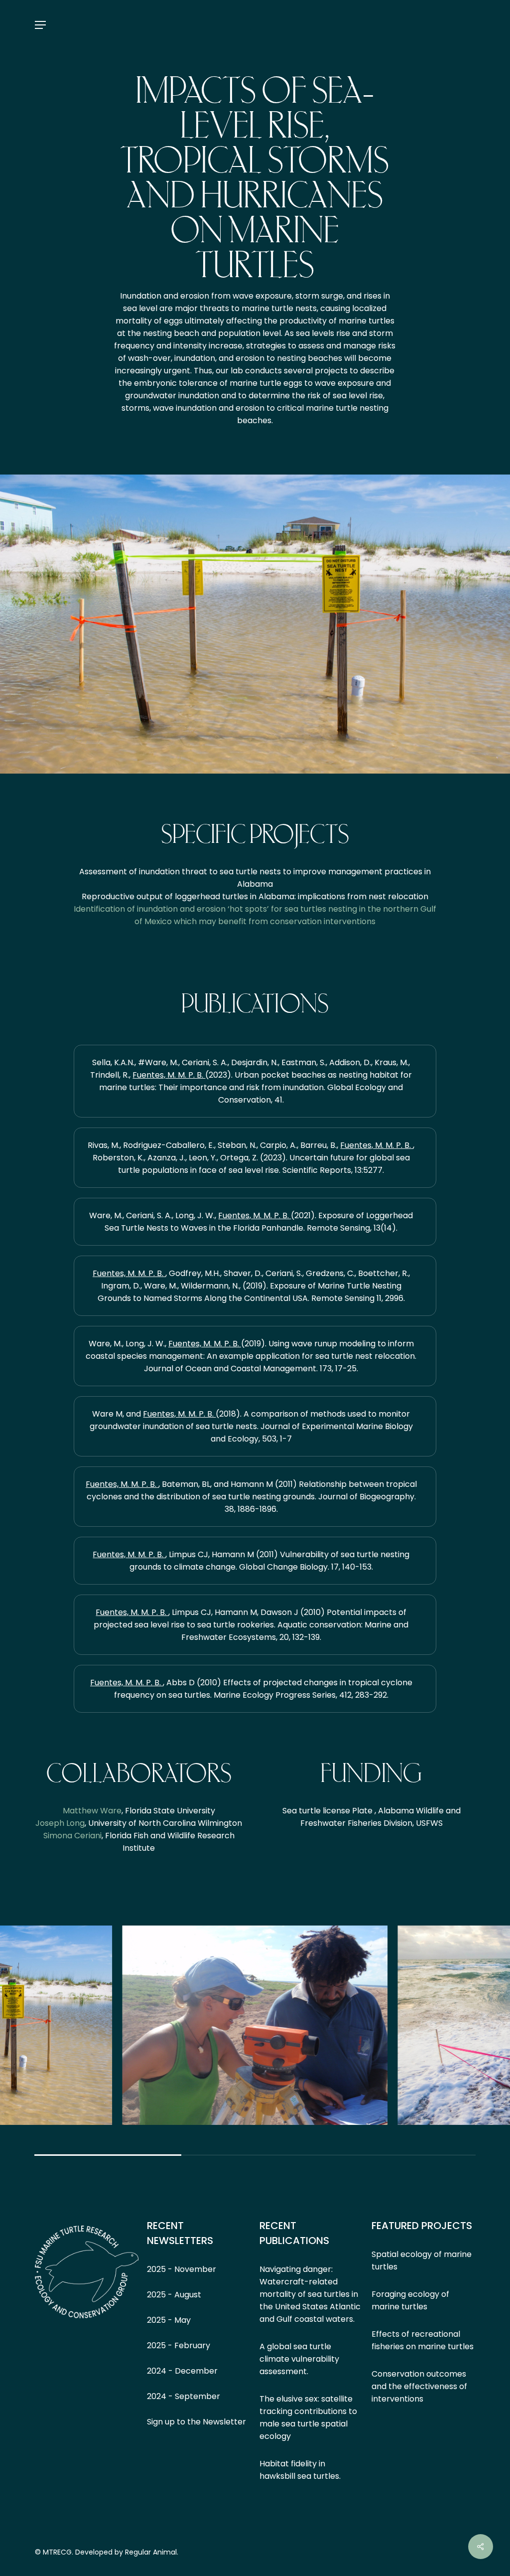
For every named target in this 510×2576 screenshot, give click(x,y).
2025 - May (169, 2320)
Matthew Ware (92, 1811)
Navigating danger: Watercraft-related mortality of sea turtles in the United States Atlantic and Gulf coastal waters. (310, 2294)
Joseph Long (60, 1823)
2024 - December (182, 2371)
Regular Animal (151, 2552)
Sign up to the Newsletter (196, 2422)
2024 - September (184, 2396)
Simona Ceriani (72, 1836)
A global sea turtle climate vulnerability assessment (299, 2359)
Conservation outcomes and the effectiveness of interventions (419, 2386)
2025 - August (174, 2295)
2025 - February (179, 2345)
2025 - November (182, 2269)
